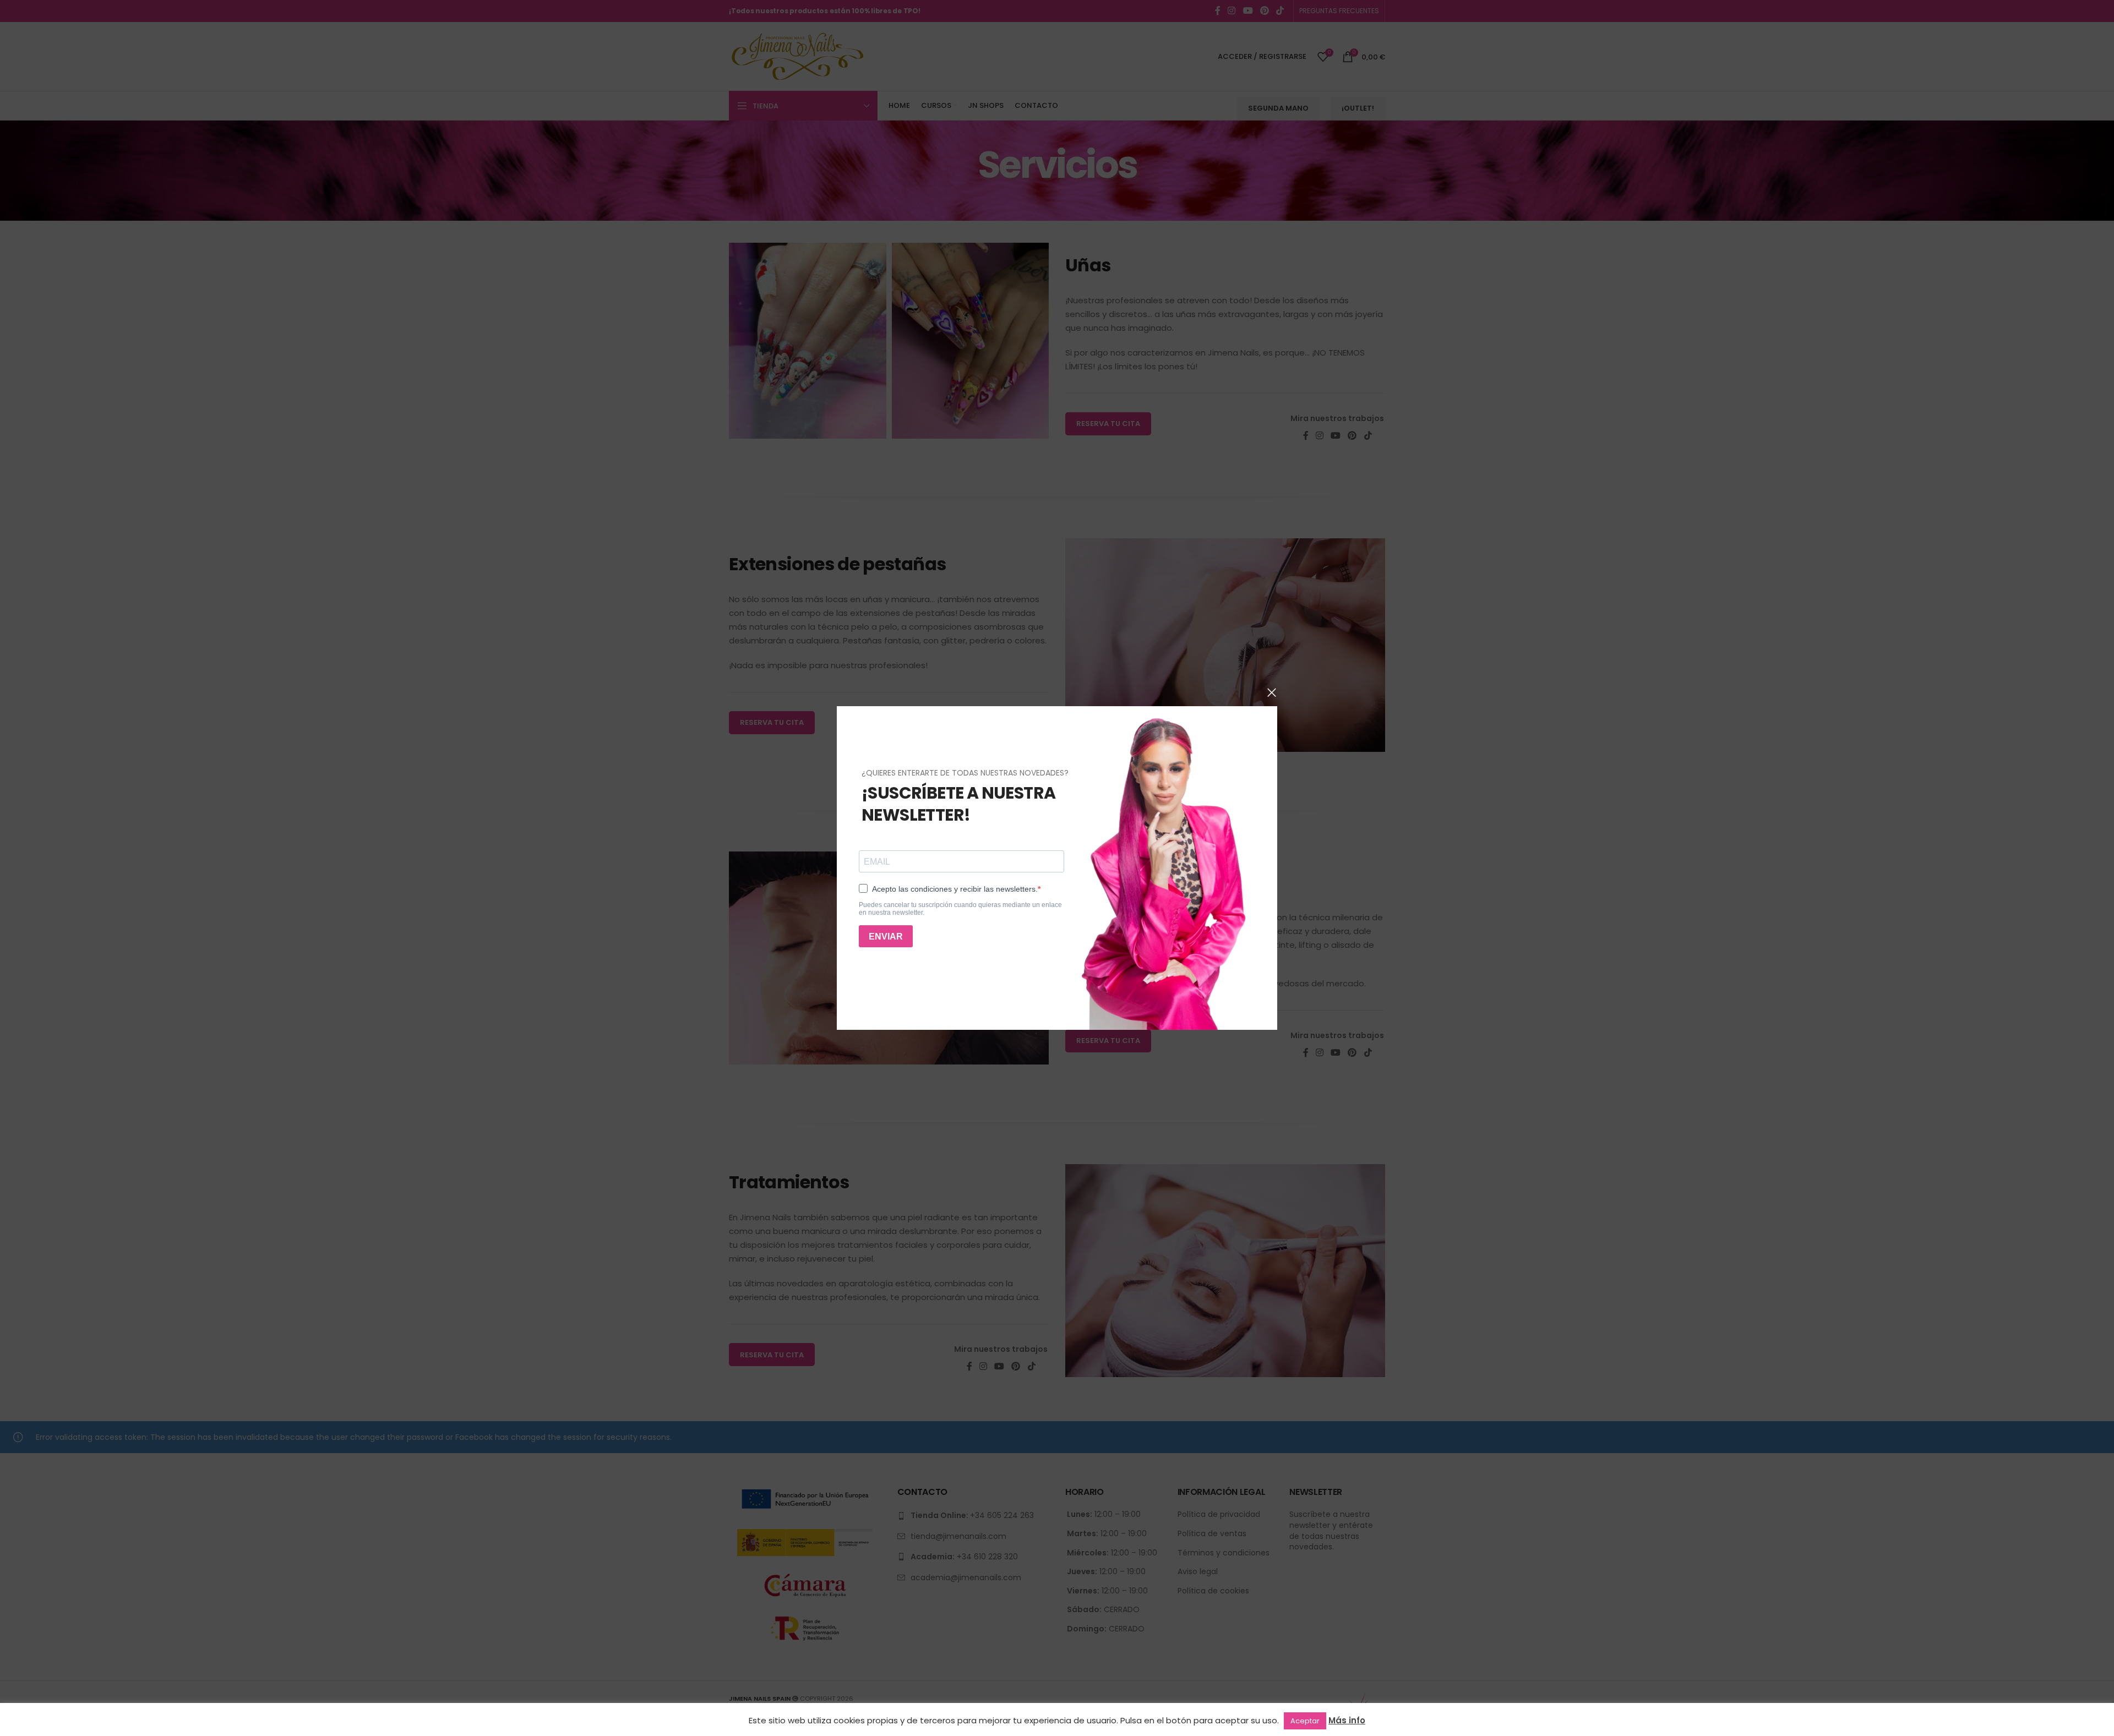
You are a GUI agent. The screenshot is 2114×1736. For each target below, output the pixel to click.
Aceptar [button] (1305, 1721)
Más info (1347, 1720)
